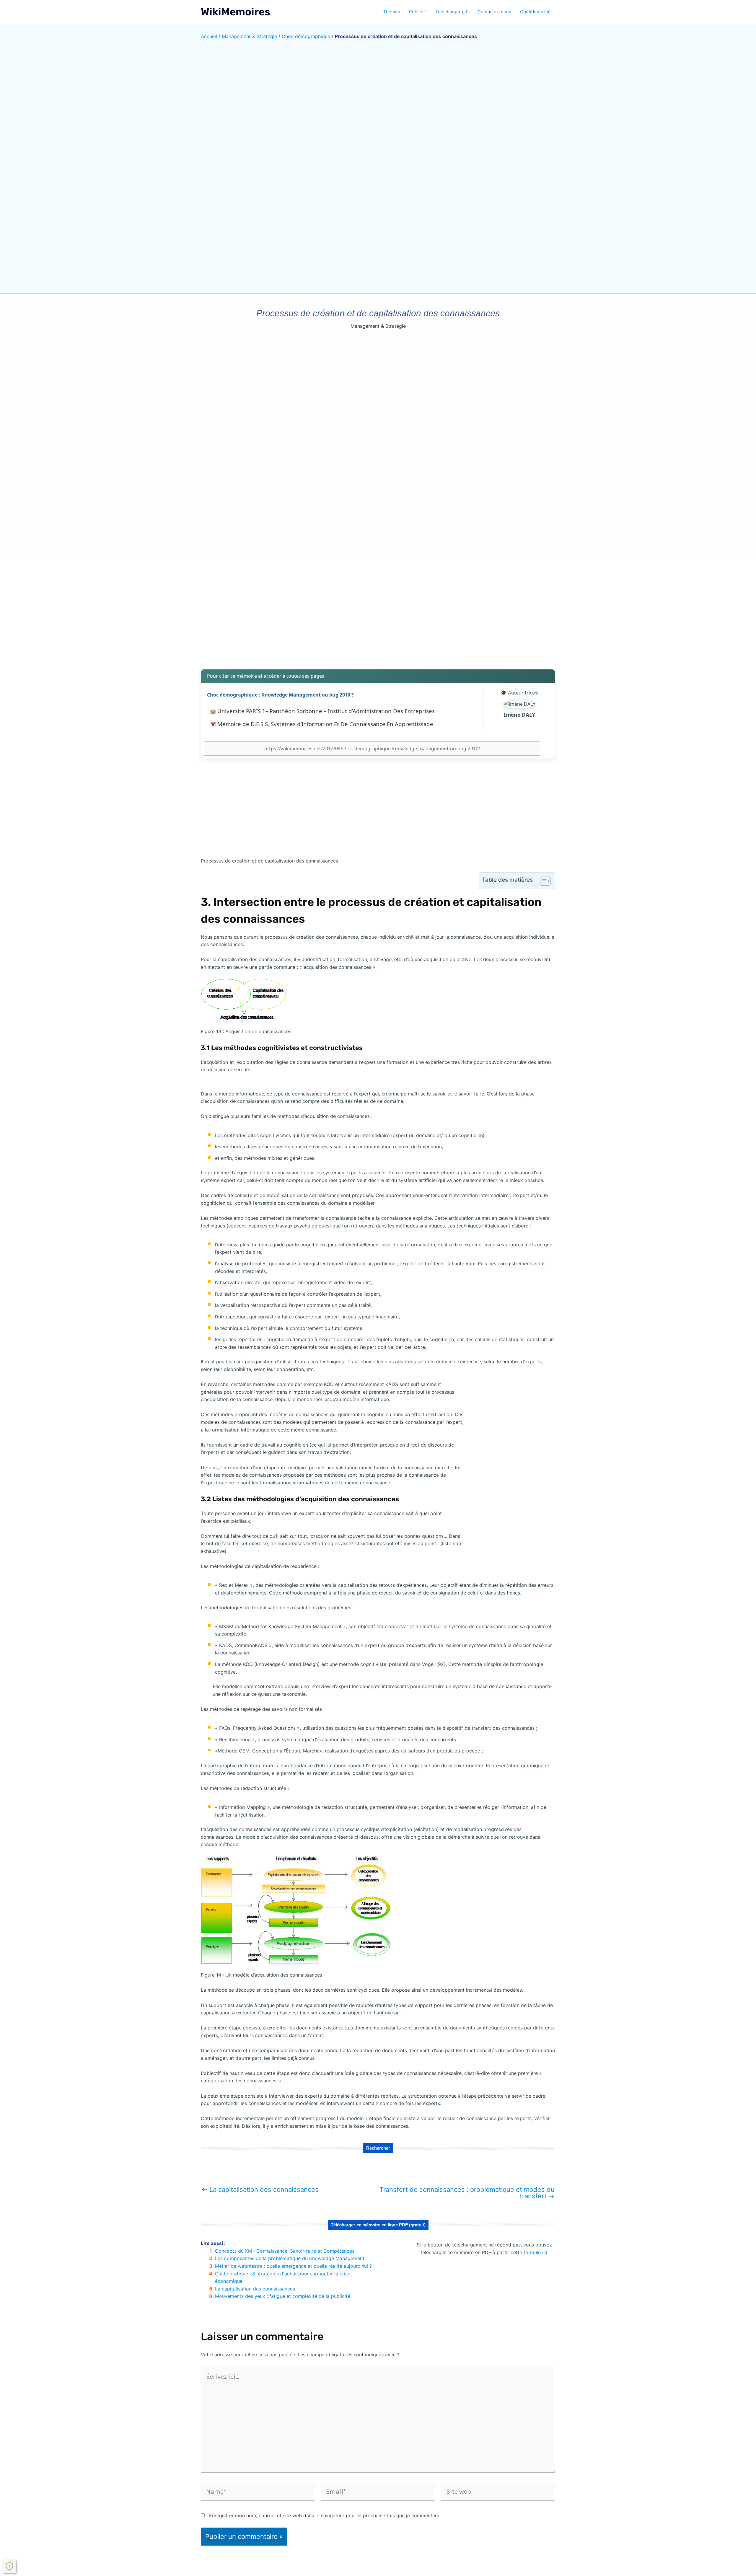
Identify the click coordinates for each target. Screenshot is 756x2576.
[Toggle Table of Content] (542, 881)
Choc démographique (306, 36)
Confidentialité (535, 12)
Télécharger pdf (452, 12)
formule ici (535, 2252)
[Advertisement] (378, 618)
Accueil (209, 36)
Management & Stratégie (249, 36)
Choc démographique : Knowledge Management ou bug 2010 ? (280, 695)
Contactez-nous (494, 12)
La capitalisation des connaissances (260, 2189)
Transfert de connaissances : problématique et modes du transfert (467, 2193)
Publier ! (418, 12)
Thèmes (392, 12)
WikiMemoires (236, 12)
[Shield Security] (9, 2566)
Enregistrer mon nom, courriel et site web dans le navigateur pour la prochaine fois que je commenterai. (325, 2515)
